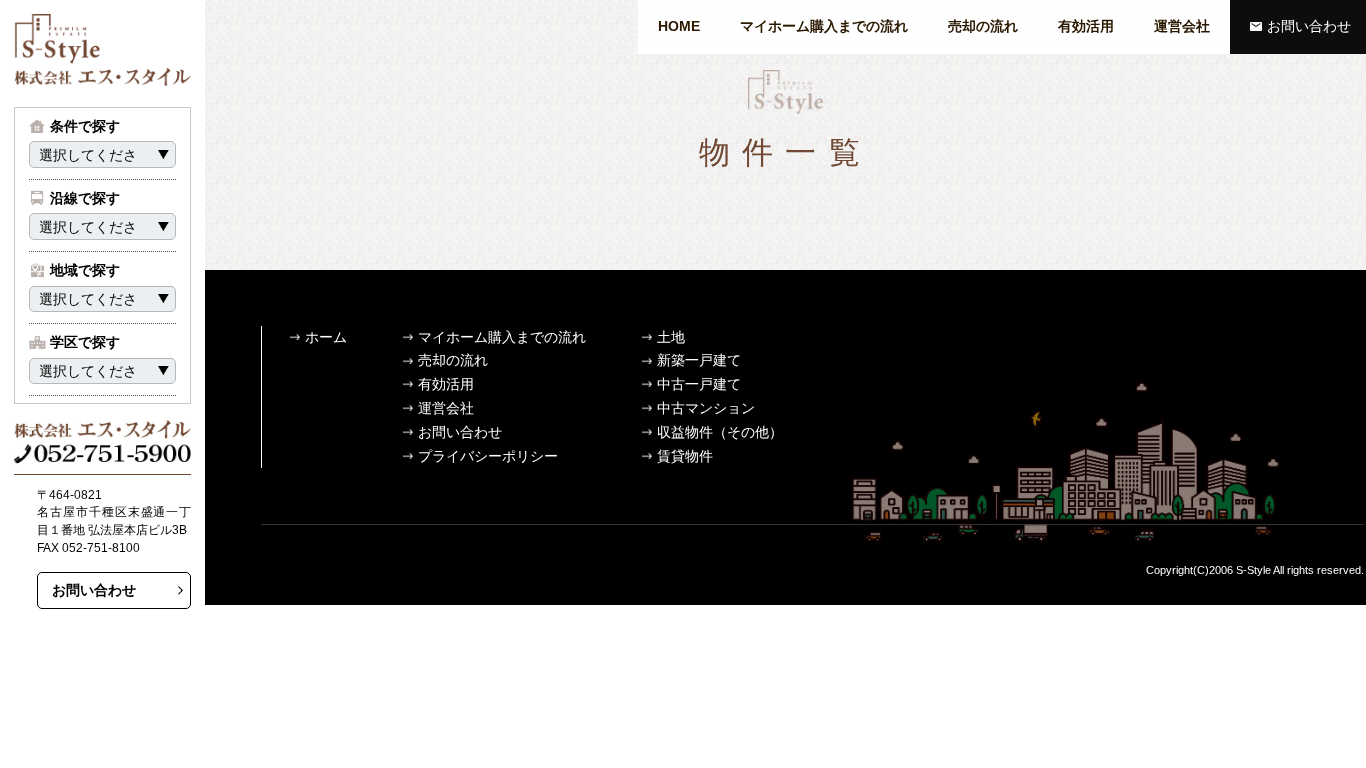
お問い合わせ (1309, 26)
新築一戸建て (699, 360)
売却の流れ (983, 26)
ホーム (326, 337)
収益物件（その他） (720, 432)
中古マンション (706, 408)
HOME (679, 26)
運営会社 (1182, 26)
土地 (671, 337)
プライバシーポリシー (488, 456)
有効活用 (1086, 26)
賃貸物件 (685, 456)
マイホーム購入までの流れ (824, 26)
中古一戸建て (699, 384)
